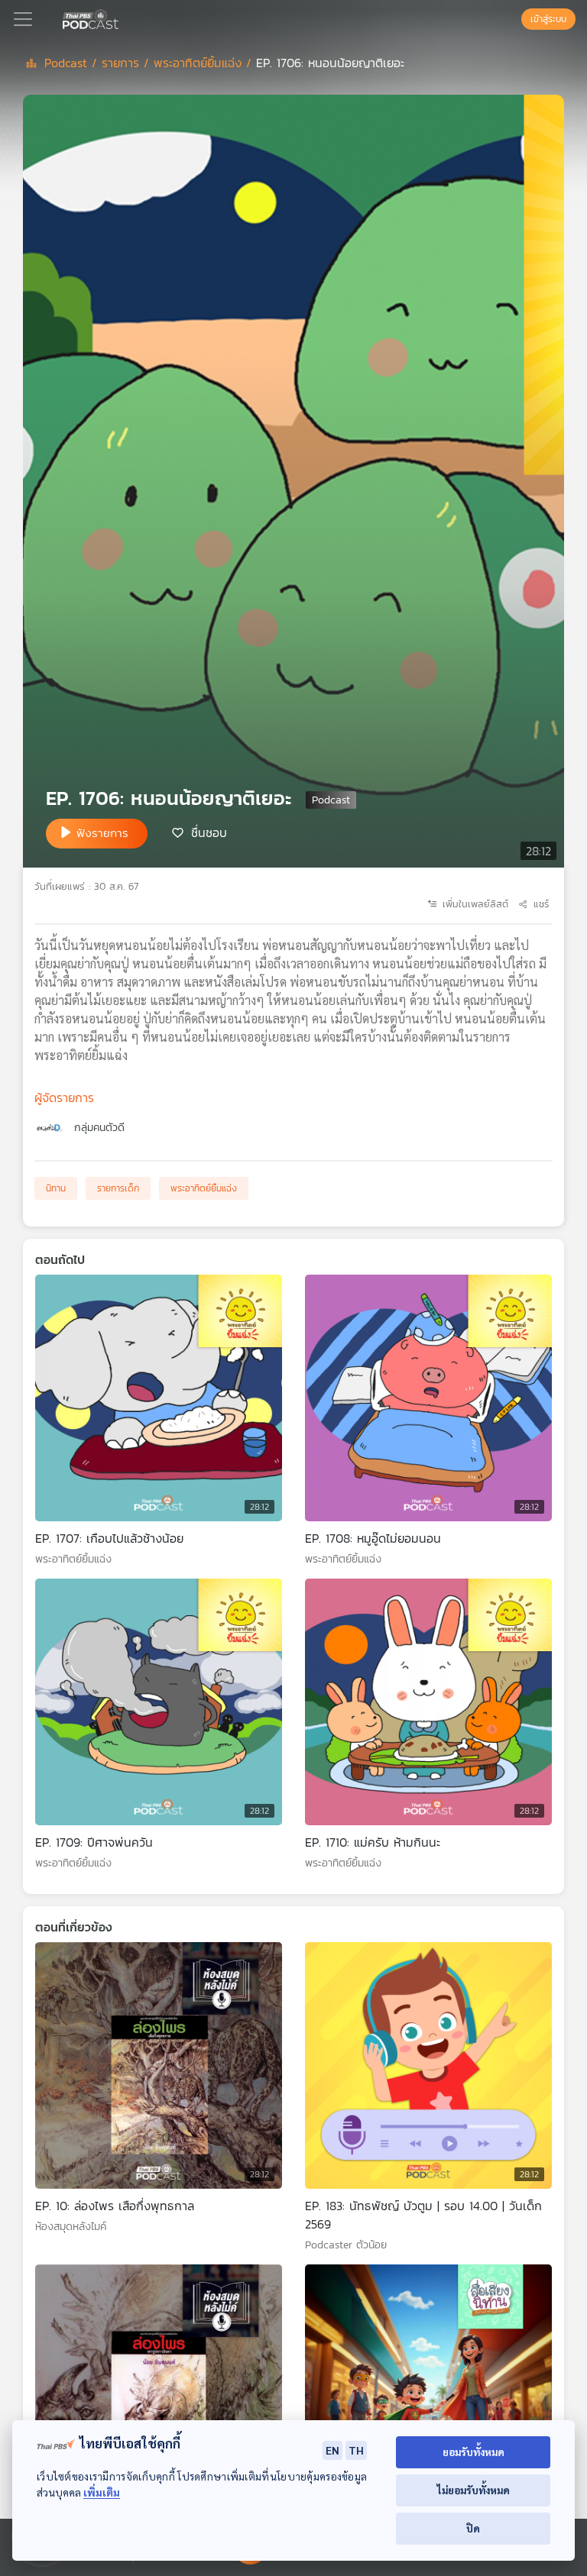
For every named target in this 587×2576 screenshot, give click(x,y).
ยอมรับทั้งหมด (473, 2452)
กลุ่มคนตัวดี (99, 1128)
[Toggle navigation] (23, 19)
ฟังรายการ (102, 833)
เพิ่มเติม (102, 2492)
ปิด (473, 2528)
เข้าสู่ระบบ (548, 19)
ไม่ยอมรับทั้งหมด (473, 2490)
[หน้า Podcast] (122, 18)
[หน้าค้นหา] (514, 19)
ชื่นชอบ (209, 832)
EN (332, 2450)
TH (356, 2450)
